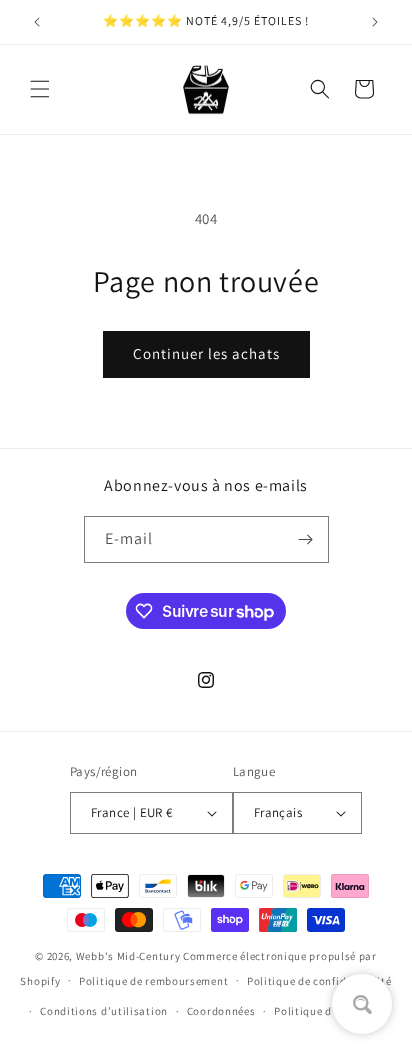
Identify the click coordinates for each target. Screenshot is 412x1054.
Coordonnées (221, 1011)
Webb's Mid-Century (128, 956)
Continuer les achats (206, 353)
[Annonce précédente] (37, 22)
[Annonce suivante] (375, 22)
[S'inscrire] (306, 539)
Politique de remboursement (153, 981)
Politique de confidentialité (319, 981)
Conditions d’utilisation (104, 1011)
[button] (40, 89)
